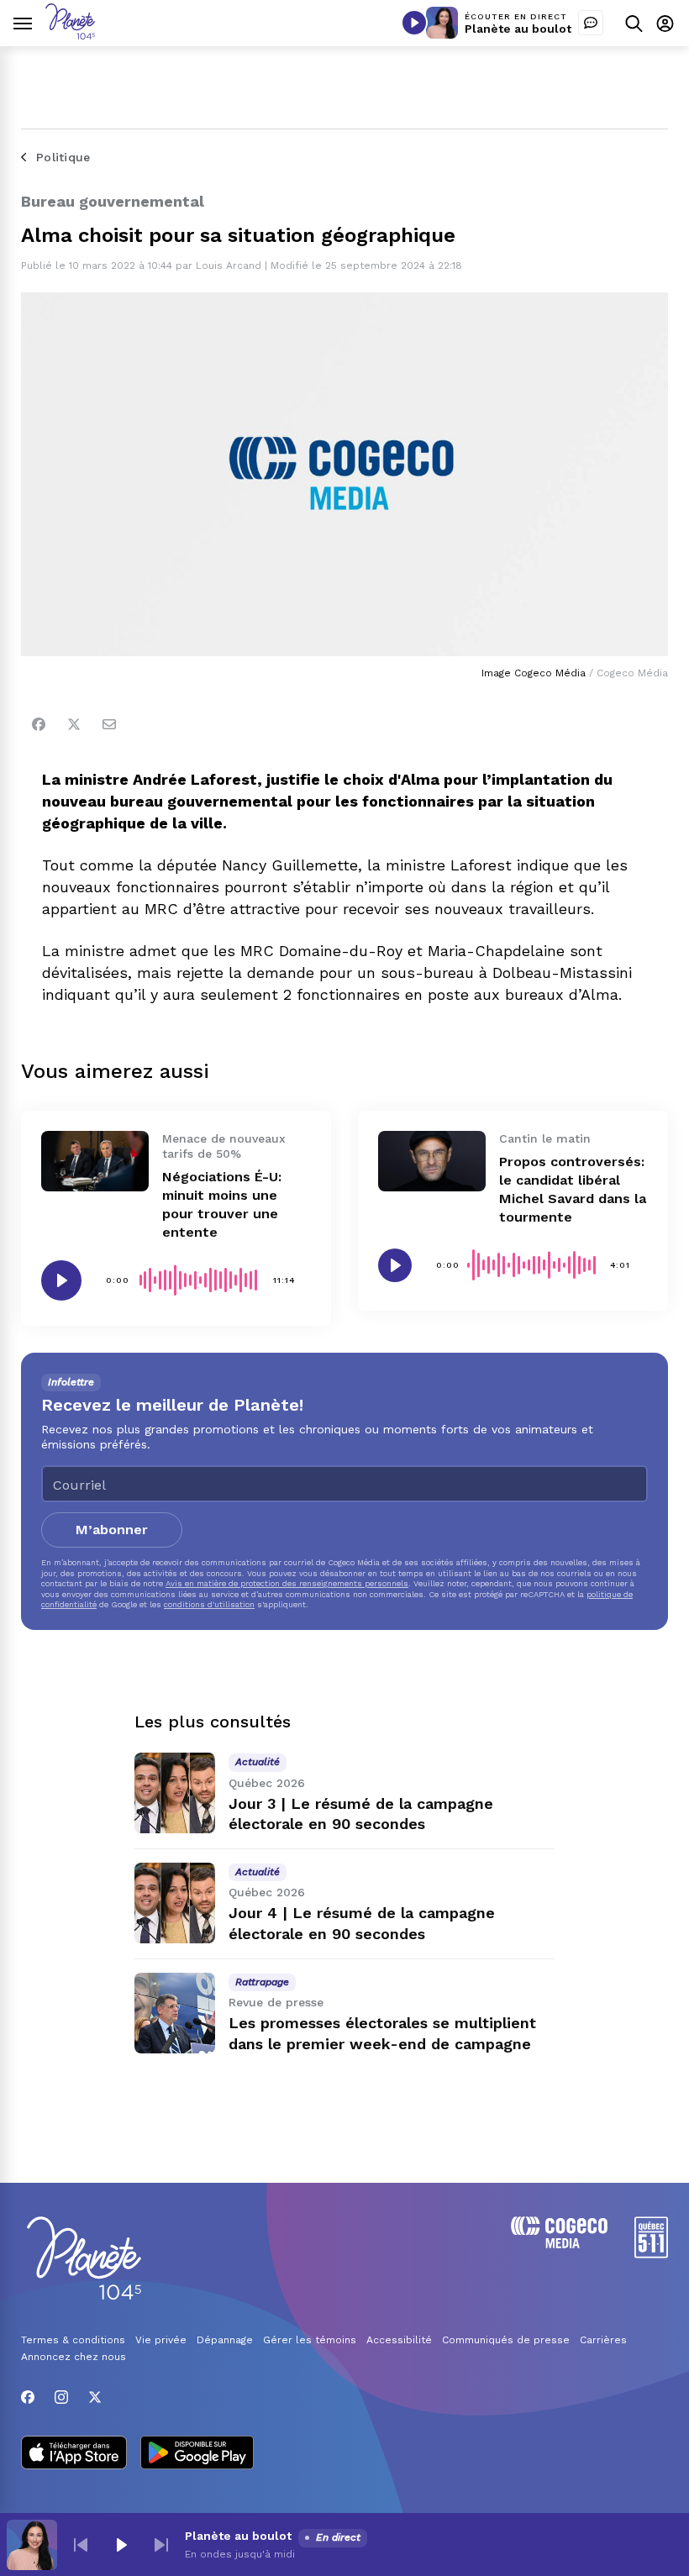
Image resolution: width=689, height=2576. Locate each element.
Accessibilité (399, 2340)
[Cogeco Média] (559, 2244)
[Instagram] (61, 2397)
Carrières (603, 2340)
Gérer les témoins (310, 2340)
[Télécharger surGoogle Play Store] (197, 2454)
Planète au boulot (518, 29)
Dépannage (225, 2340)
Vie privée (161, 2340)
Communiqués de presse (506, 2340)
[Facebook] (39, 724)
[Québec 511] (651, 2254)
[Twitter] (74, 724)
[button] (81, 2545)
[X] (95, 2397)
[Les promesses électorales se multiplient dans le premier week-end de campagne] (175, 2013)
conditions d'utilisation (209, 1604)
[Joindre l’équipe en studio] (591, 23)
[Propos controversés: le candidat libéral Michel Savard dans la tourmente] (432, 1161)
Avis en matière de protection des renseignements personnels (287, 1583)
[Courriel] (109, 724)
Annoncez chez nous (74, 2357)
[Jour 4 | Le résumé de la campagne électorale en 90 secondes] (175, 1903)
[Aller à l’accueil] (70, 35)
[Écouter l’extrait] (61, 1280)
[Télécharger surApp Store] (74, 2454)
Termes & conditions (73, 2340)
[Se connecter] (665, 23)
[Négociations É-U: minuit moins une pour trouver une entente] (95, 1161)
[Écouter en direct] (414, 23)
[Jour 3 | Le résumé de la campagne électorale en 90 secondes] (175, 1793)
